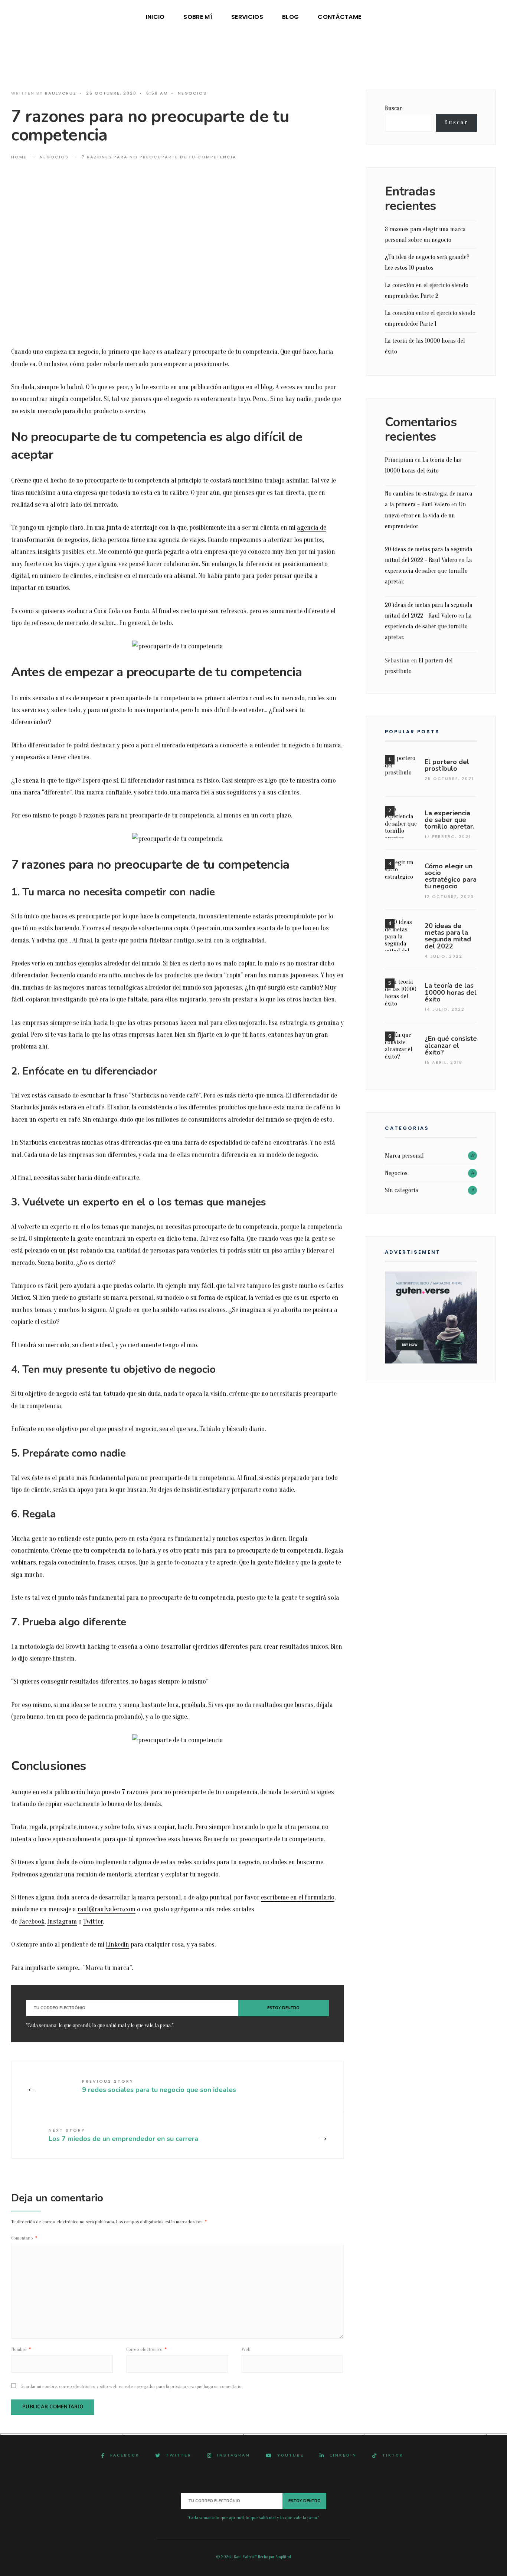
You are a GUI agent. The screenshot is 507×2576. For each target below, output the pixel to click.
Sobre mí (198, 17)
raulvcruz (61, 93)
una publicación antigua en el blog (226, 387)
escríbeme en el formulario (298, 1897)
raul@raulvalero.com (107, 1909)
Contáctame (339, 17)
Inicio (155, 17)
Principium (399, 460)
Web (246, 2349)
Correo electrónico (146, 2349)
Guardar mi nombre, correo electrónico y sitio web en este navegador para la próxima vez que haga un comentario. (131, 2386)
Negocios (192, 93)
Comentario (24, 2238)
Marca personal (404, 1156)
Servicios (247, 17)
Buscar (393, 108)
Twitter (93, 1922)
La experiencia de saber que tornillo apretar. (429, 571)
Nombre (21, 2349)
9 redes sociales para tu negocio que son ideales (159, 2086)
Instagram (62, 1922)
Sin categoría (402, 1190)
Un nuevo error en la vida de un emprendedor (426, 515)
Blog (290, 17)
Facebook (32, 1922)
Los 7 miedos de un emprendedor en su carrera (123, 2135)
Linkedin (117, 1945)
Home (19, 157)
